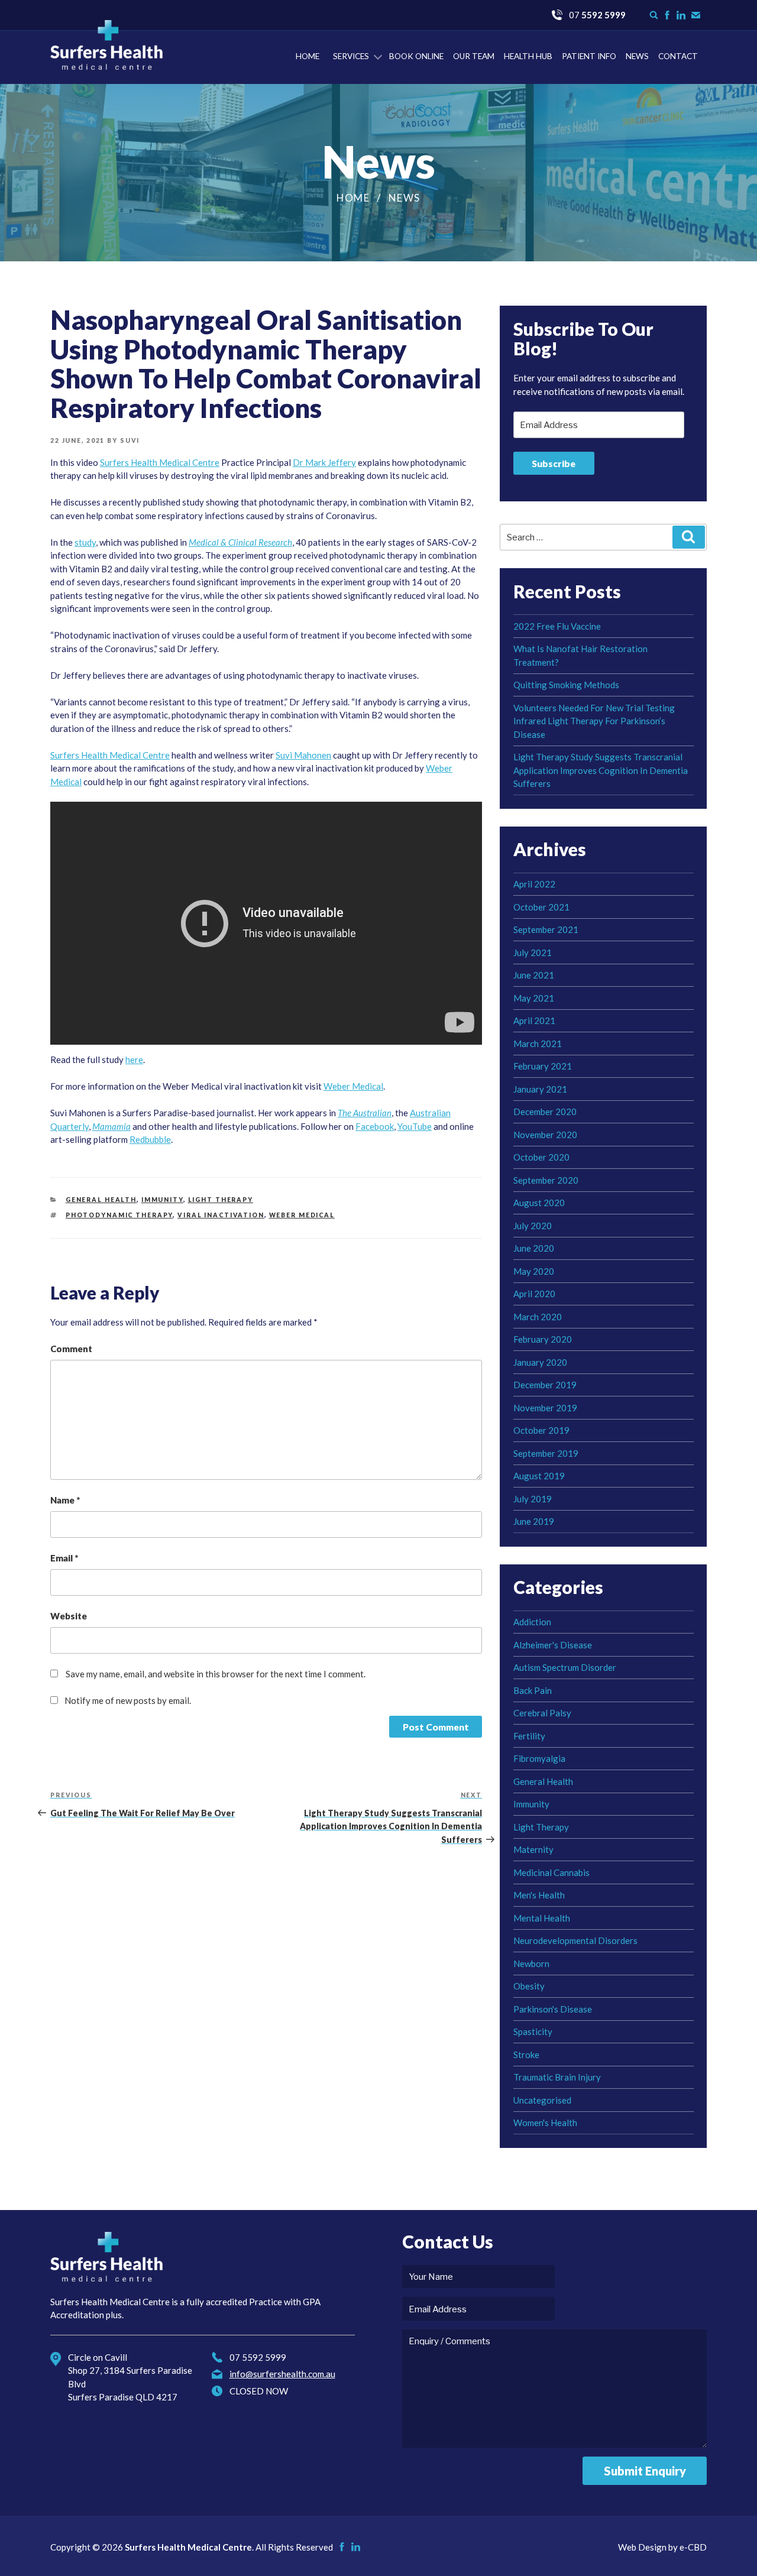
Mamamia (111, 1126)
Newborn (531, 1963)
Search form (654, 15)
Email (64, 1558)
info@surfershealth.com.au (282, 2374)
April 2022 (534, 884)
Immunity (162, 1200)
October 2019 (541, 1430)
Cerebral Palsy (542, 1713)
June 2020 (534, 1248)
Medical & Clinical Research (240, 542)
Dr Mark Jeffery (324, 462)
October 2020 (541, 1157)
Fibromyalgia (539, 1758)
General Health (101, 1200)
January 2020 (540, 1362)
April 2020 (534, 1294)
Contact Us (696, 15)
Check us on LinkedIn (681, 15)
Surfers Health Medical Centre (106, 45)
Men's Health (539, 1895)
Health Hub (528, 56)
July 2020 (533, 1226)
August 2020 (539, 1203)
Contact (678, 56)
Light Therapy (221, 1200)
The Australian (365, 1113)
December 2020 (545, 1112)
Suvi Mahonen (303, 755)
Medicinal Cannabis (551, 1872)
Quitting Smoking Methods (566, 685)
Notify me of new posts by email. (128, 1700)
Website (69, 1616)
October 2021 (541, 907)
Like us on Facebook (667, 15)
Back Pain (533, 1690)
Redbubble (150, 1139)
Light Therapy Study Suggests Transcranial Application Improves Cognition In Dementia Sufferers (601, 770)
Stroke (526, 2055)
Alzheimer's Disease (553, 1645)
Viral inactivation (221, 1215)
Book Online (416, 56)
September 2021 (546, 929)
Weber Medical (353, 1086)
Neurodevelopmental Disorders (575, 1940)
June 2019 (534, 1521)
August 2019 (539, 1476)
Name (65, 1500)
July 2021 (533, 952)
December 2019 (545, 1385)
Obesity (529, 1986)
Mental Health (542, 1918)
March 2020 (538, 1317)
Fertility (529, 1736)
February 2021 (543, 1066)
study (85, 542)
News (637, 56)
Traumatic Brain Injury (557, 2077)
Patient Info (589, 56)
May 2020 (534, 1271)
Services (351, 56)
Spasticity (533, 2031)
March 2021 (538, 1044)
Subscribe (554, 463)
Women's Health (545, 2123)
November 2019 (545, 1408)
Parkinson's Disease (553, 2009)
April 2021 (534, 1020)
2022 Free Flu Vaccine (557, 626)
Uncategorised (542, 2100)
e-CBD (693, 2547)
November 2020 (545, 1135)
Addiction (532, 1622)
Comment (71, 1349)
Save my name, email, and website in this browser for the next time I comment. (216, 1674)
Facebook (375, 1126)
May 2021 (534, 998)
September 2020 (546, 1180)
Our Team (474, 56)
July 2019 (533, 1499)
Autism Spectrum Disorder (565, 1667)
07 (597, 15)
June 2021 (534, 975)
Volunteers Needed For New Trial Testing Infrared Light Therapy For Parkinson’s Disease (594, 721)
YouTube (415, 1126)
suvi (130, 440)
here (134, 1059)
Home (308, 56)
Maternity (533, 1849)
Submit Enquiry (645, 2471)
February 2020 (543, 1339)
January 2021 (540, 1089)
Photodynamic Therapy (119, 1215)
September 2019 (546, 1453)
